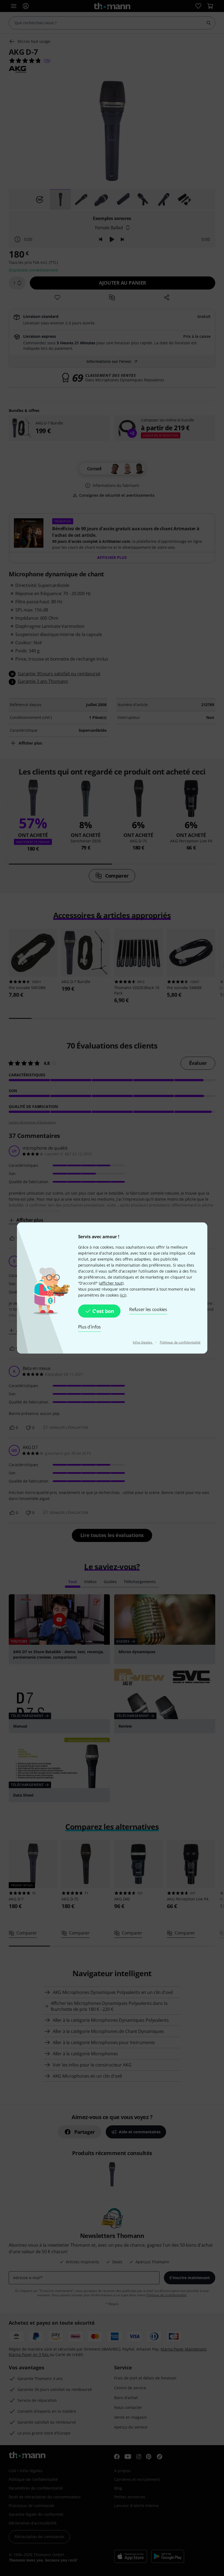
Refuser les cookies (148, 1309)
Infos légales (143, 1342)
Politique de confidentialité (180, 1342)
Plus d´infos (90, 1327)
